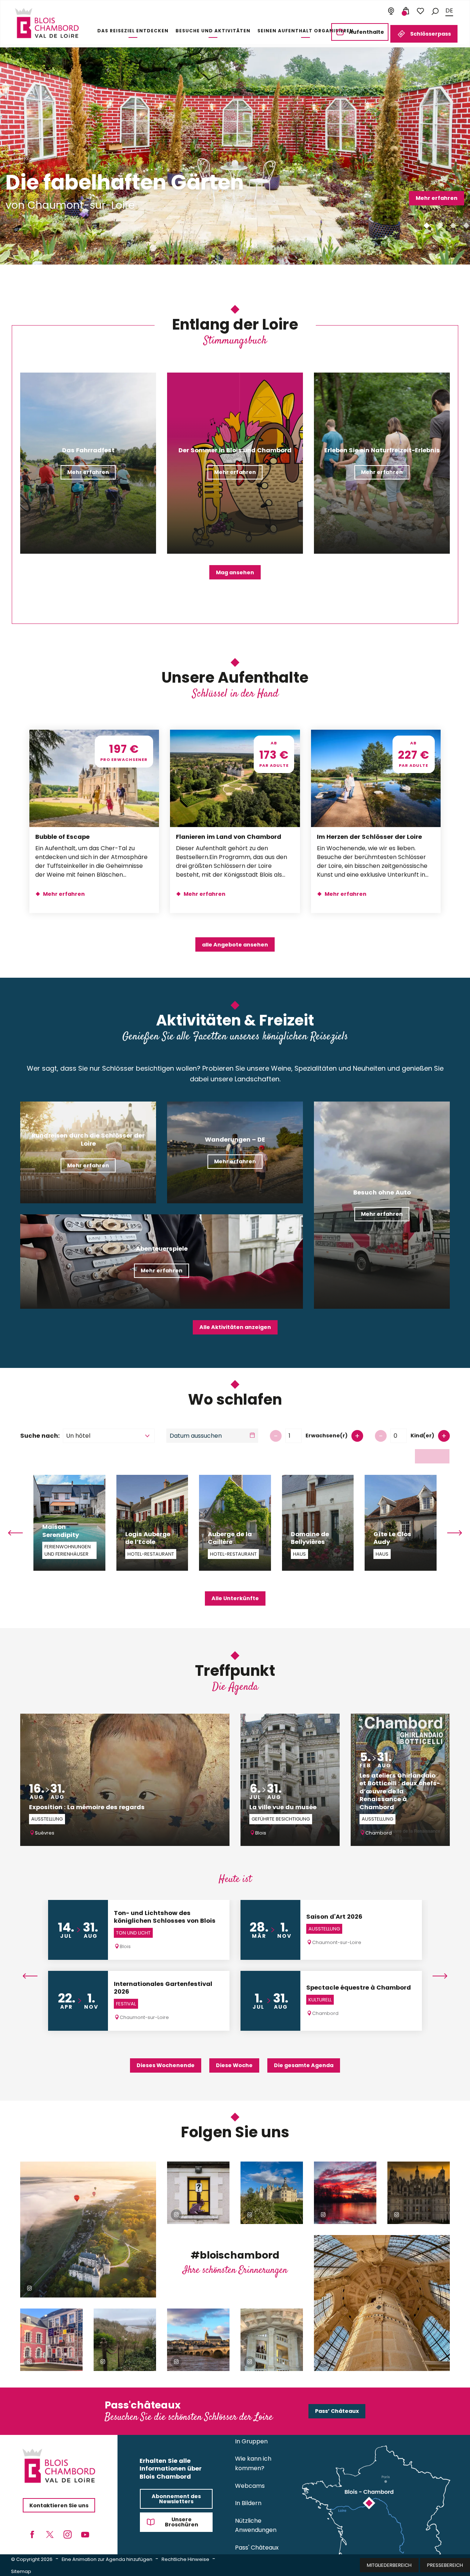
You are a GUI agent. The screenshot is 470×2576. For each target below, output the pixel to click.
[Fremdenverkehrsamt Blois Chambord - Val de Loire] (47, 23)
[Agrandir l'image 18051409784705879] (88, 2230)
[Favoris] (420, 11)
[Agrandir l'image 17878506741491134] (198, 2340)
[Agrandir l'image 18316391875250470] (51, 2340)
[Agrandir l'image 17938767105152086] (125, 2340)
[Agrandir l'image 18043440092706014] (419, 2193)
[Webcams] (391, 11)
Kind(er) (422, 1436)
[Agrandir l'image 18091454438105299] (198, 2193)
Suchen (432, 1456)
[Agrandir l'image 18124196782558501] (345, 2193)
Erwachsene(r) (327, 1436)
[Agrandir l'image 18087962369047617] (382, 2303)
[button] (435, 11)
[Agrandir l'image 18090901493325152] (272, 2340)
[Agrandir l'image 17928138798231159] (272, 2193)
